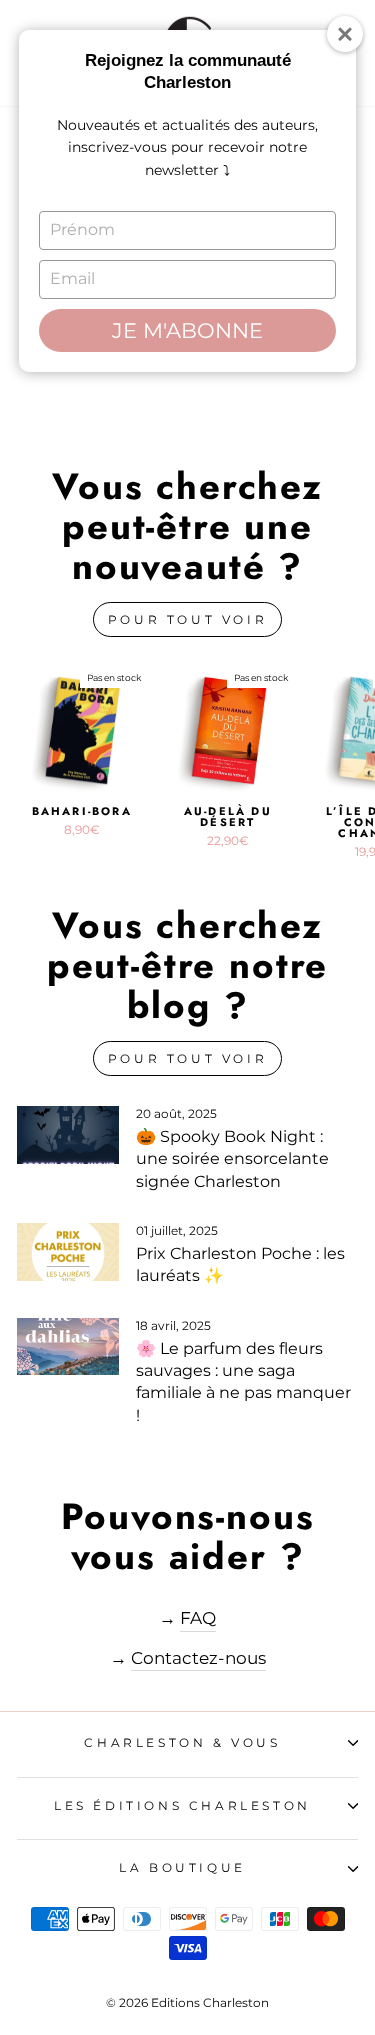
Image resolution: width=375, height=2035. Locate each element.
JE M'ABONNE (187, 330)
